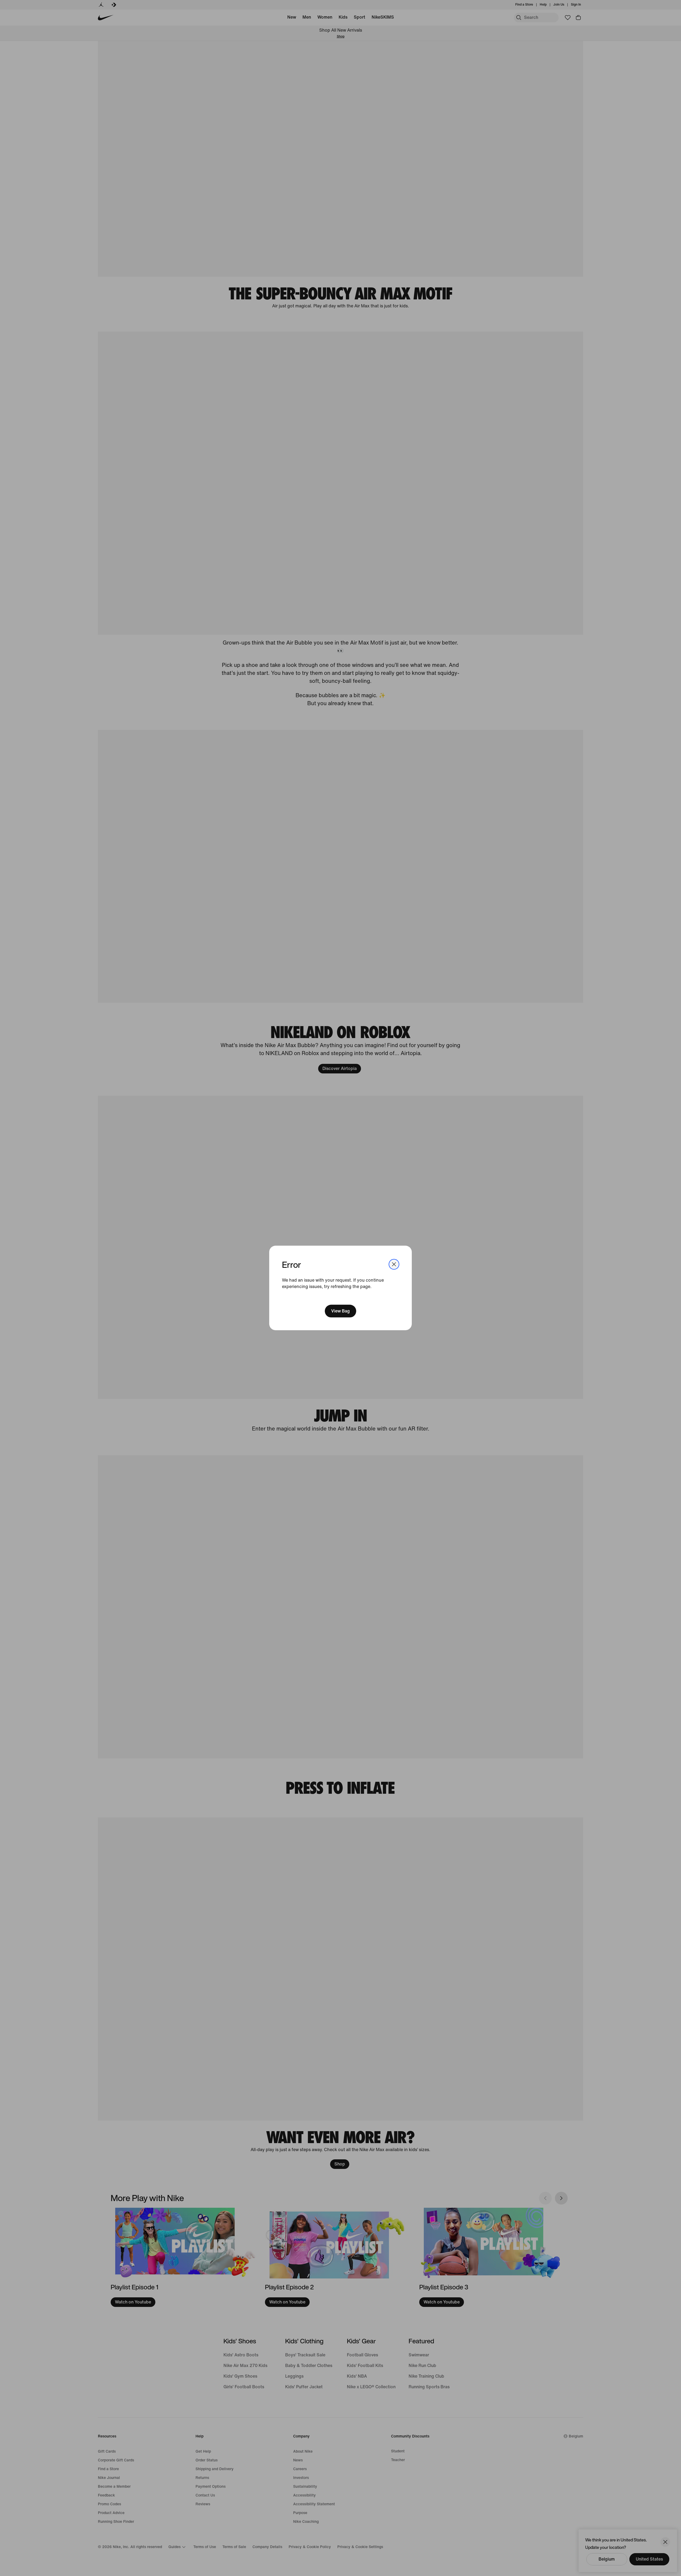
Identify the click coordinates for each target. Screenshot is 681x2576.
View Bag (340, 1311)
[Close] (394, 1264)
